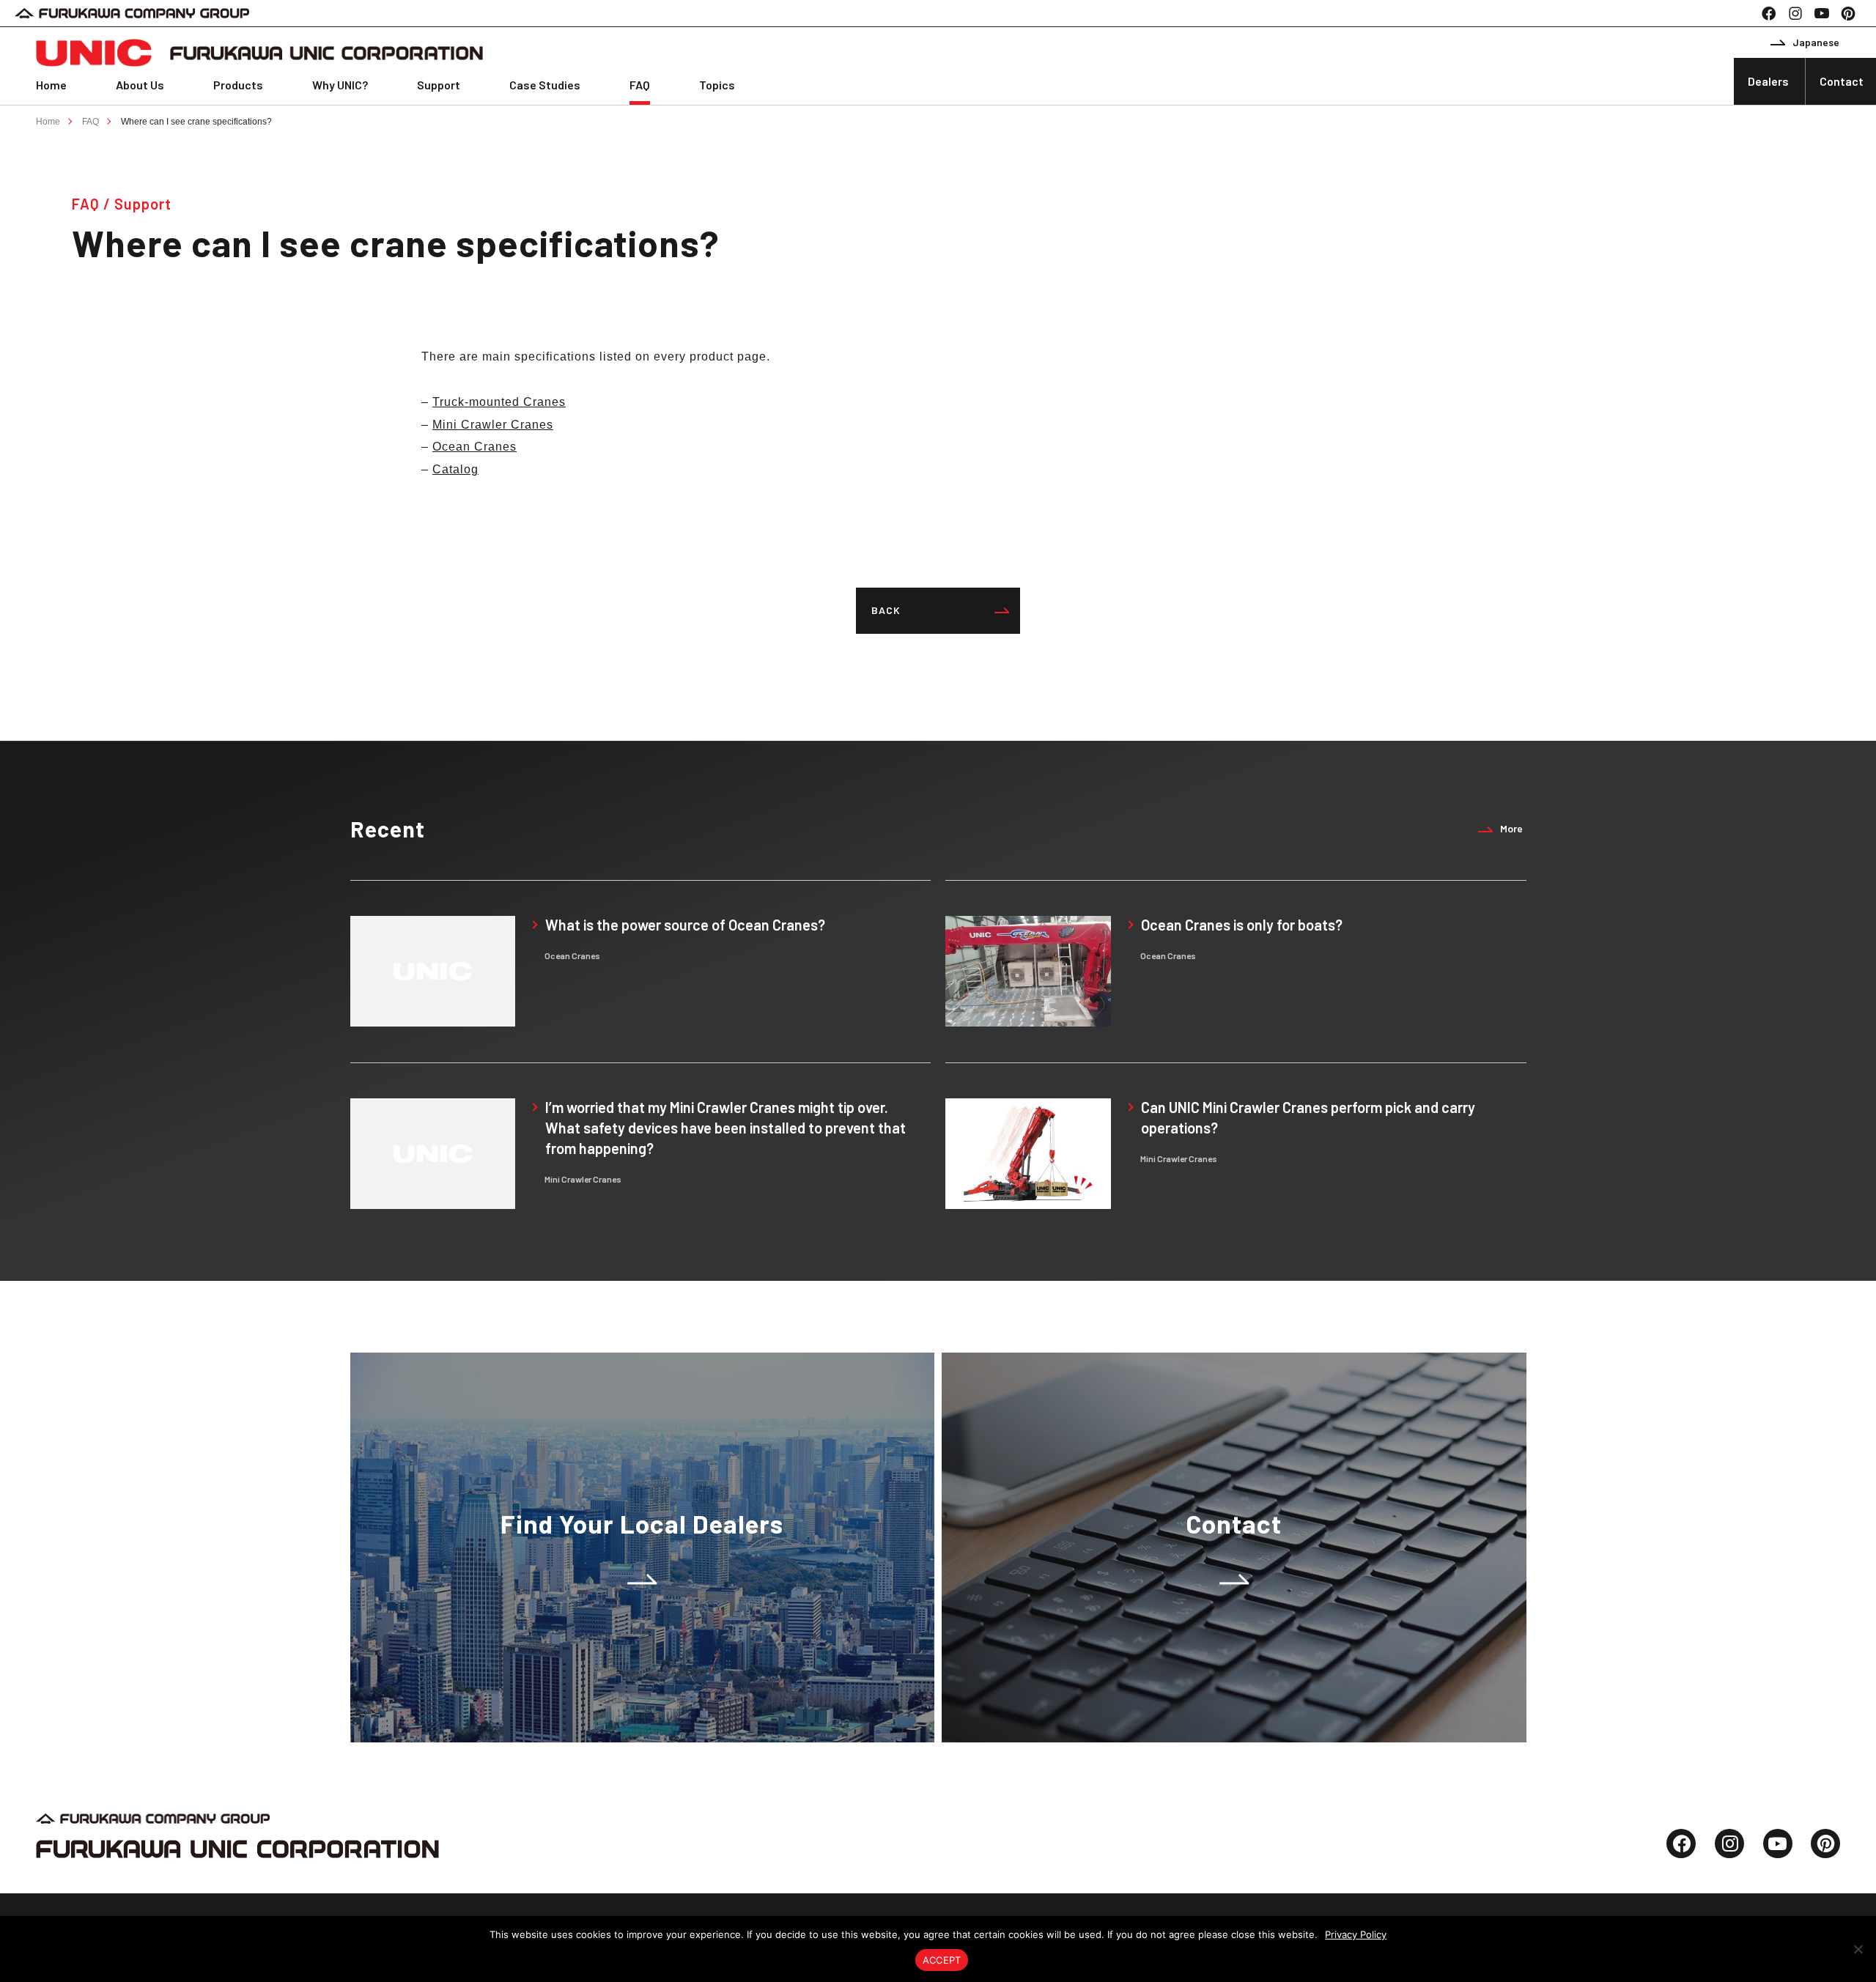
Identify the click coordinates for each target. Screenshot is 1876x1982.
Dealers (1768, 81)
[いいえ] (1858, 1949)
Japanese (1816, 42)
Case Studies (545, 85)
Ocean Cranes (474, 447)
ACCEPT (942, 1960)
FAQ (640, 85)
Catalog (455, 469)
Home (51, 85)
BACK (886, 610)
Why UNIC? (340, 85)
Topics (717, 85)
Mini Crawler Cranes (493, 425)
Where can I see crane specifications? (196, 122)
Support (439, 85)
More (1511, 828)
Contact (1842, 81)
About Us (140, 85)
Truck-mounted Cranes (499, 402)
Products (238, 85)
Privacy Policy (1356, 1934)
